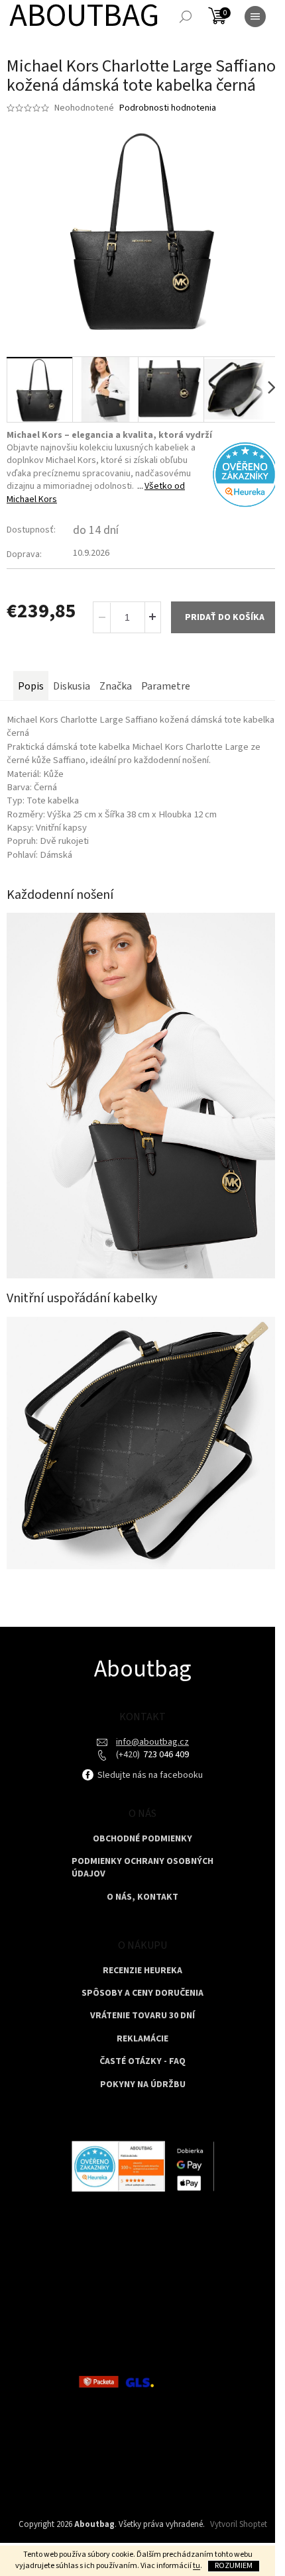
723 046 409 (165, 1755)
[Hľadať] (186, 17)
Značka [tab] (116, 686)
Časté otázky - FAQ (142, 2062)
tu (197, 2566)
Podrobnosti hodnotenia (168, 108)
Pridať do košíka (225, 617)
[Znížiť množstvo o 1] (102, 617)
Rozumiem (234, 2566)
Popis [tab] (31, 686)
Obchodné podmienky (142, 1839)
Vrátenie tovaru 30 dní (142, 2016)
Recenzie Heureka (142, 1971)
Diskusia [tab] (72, 686)
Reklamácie (142, 2039)
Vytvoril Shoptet (239, 2524)
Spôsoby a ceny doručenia (142, 1993)
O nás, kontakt (142, 1897)
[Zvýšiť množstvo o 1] (152, 617)
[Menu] (255, 17)
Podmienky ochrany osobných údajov (142, 1868)
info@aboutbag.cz (152, 1742)
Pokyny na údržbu (143, 2085)
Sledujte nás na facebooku (149, 1775)
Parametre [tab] (166, 686)
